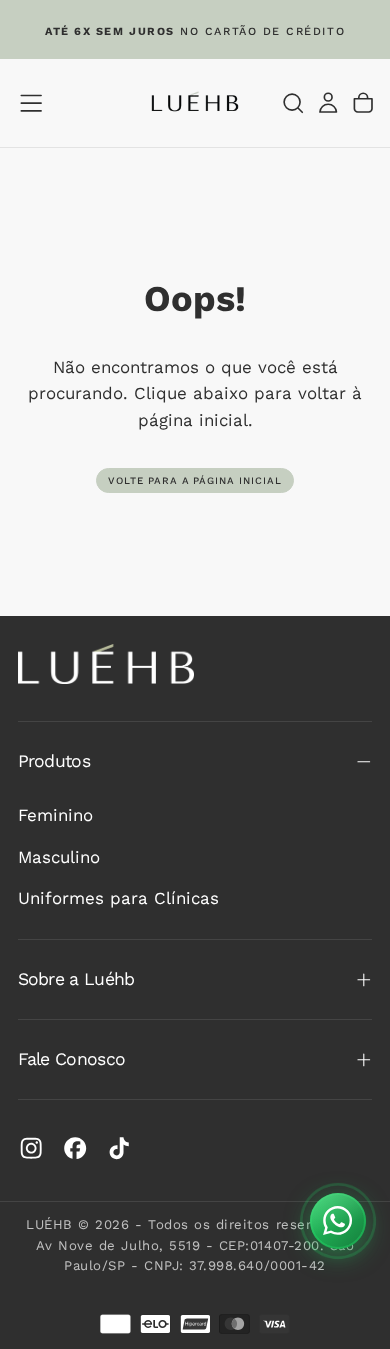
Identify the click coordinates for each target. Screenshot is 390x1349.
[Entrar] (328, 102)
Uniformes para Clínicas (118, 898)
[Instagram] (31, 1148)
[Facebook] (75, 1148)
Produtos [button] (54, 761)
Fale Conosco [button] (72, 1059)
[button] (31, 103)
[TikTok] (119, 1148)
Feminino (55, 815)
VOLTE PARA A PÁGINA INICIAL (195, 480)
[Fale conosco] (338, 1221)
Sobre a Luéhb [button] (76, 979)
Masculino (59, 857)
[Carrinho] (363, 102)
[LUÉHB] (106, 664)
